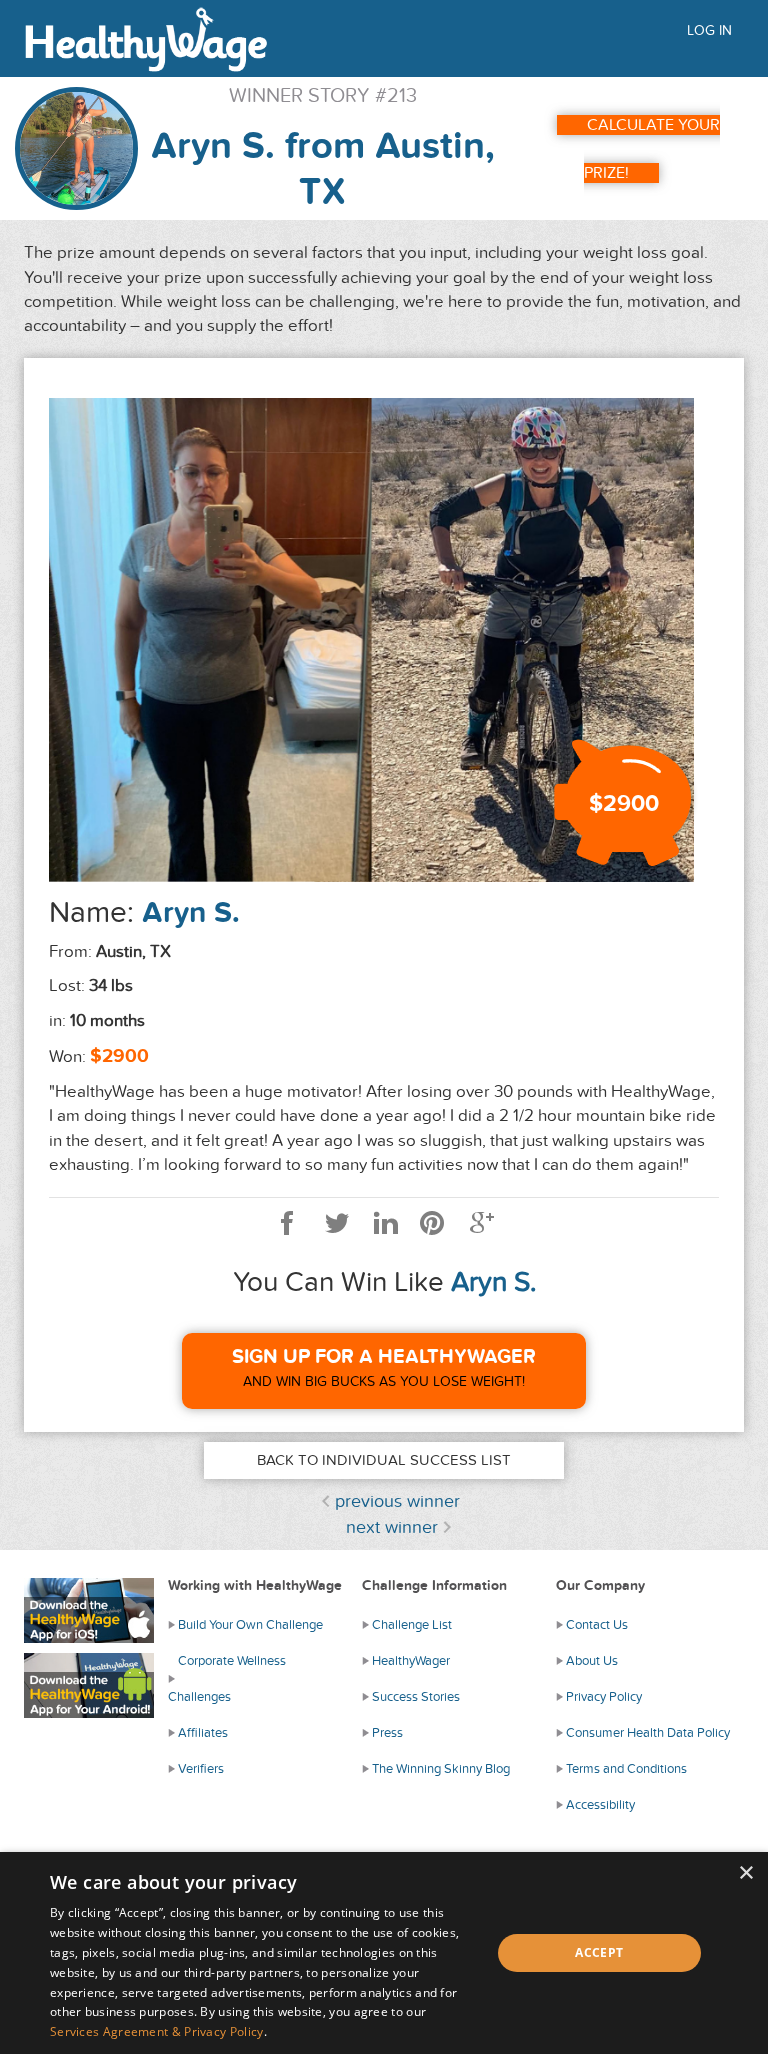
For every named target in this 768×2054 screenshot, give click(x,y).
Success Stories (416, 1697)
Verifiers (201, 1769)
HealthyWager (411, 1661)
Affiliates (203, 1733)
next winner (392, 1527)
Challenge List (412, 1625)
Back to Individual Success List (384, 1460)
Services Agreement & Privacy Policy (157, 2031)
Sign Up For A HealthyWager (384, 1357)
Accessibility (600, 1805)
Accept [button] (599, 1952)
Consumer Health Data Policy (648, 1733)
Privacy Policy (604, 1697)
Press (387, 1733)
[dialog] (384, 1953)
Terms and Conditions (626, 1769)
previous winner (397, 1501)
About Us (592, 1661)
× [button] (745, 1873)
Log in (709, 30)
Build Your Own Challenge (250, 1625)
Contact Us (597, 1625)
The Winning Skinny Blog (441, 1769)
